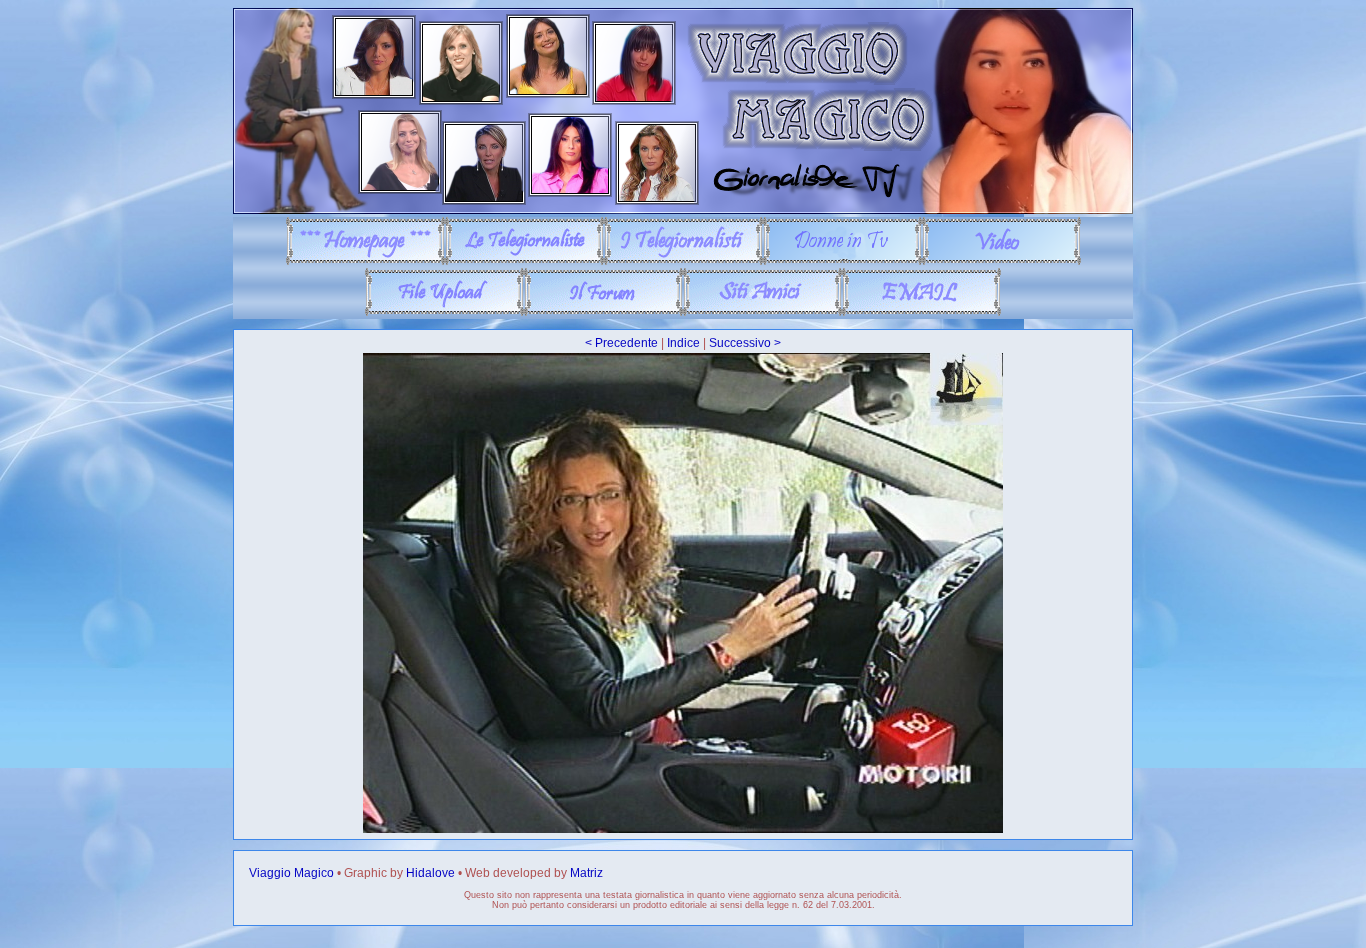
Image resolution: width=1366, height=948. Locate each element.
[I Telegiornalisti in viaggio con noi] (683, 261)
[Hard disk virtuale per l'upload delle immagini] (444, 312)
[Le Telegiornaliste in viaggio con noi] (524, 261)
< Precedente (621, 343)
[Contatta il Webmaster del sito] (921, 312)
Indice (683, 343)
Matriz (586, 873)
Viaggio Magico (291, 873)
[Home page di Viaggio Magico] (365, 261)
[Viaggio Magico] (683, 210)
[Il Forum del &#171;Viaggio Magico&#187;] (603, 312)
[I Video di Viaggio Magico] (1001, 261)
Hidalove (430, 873)
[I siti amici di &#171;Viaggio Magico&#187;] (762, 312)
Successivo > (745, 343)
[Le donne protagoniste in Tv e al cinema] (842, 261)
